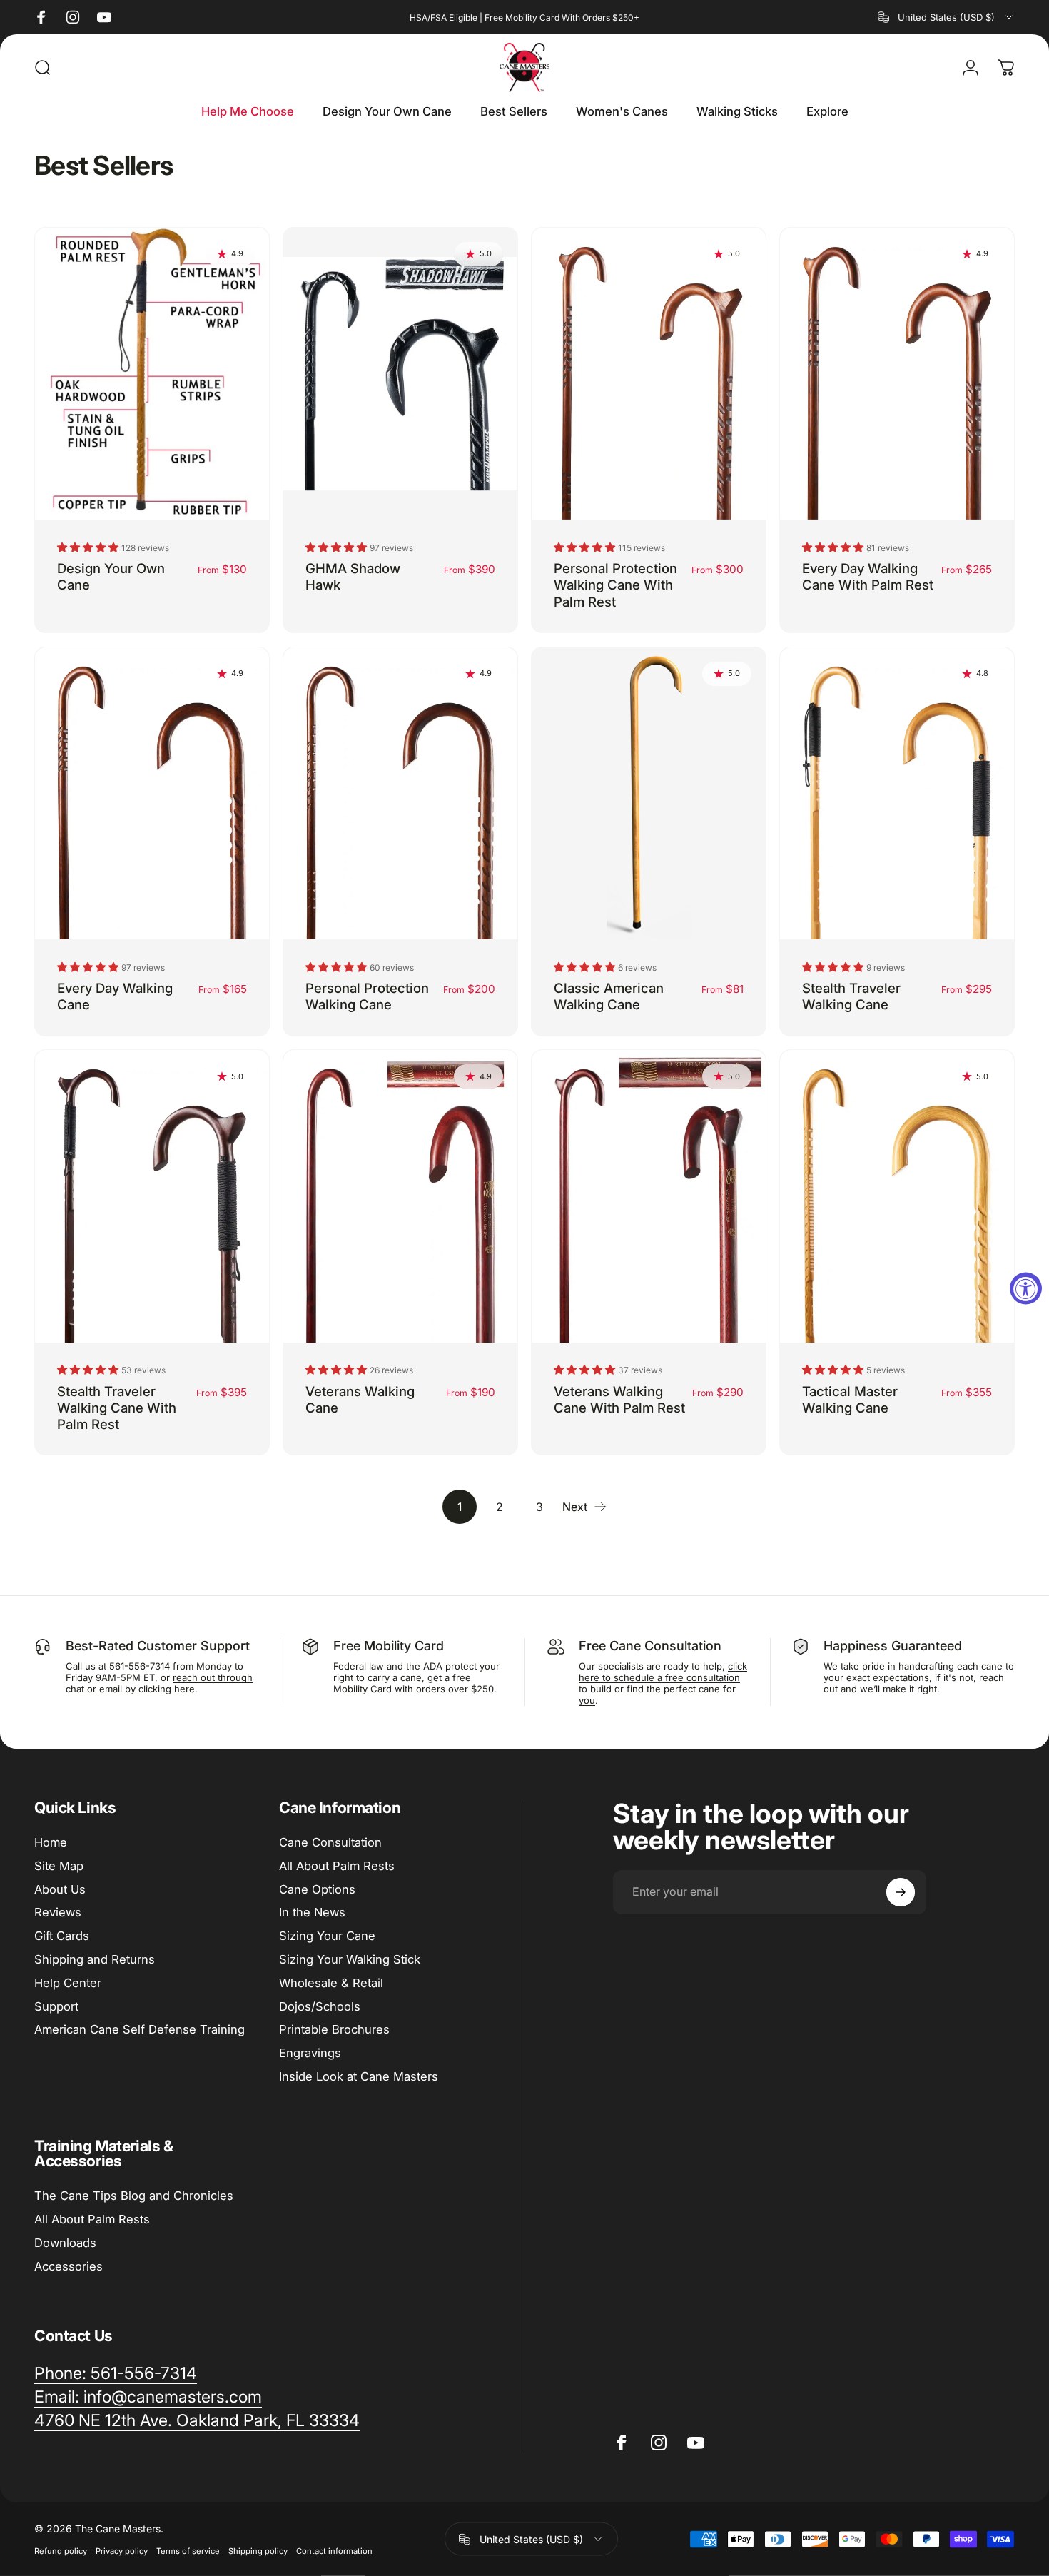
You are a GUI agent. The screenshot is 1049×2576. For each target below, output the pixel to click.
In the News (312, 1912)
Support (56, 2006)
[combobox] (946, 17)
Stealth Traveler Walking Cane (851, 996)
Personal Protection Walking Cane (367, 996)
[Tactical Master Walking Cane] (897, 1196)
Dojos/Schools (320, 2006)
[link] (116, 2374)
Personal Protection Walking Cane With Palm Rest (615, 585)
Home (51, 1842)
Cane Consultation (330, 1842)
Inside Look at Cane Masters (359, 2076)
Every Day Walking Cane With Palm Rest (868, 576)
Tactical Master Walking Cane (850, 1399)
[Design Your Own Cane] (152, 374)
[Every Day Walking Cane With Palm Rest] (897, 374)
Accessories (69, 2266)
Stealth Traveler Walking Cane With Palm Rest (117, 1408)
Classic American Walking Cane (609, 996)
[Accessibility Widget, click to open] (1026, 1288)
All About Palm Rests (337, 1866)
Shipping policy (258, 2551)
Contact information (334, 2551)
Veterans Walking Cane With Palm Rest (619, 1399)
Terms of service (188, 2551)
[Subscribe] (901, 1892)
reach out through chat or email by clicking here (159, 1683)
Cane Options (317, 1889)
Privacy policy (122, 2551)
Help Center (68, 1983)
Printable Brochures (334, 2029)
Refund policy (61, 2551)
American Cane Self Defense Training (140, 2029)
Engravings (310, 2053)
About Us (60, 1889)
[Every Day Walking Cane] (152, 793)
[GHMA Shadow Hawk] (400, 374)
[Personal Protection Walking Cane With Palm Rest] (649, 374)
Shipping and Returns (95, 1959)
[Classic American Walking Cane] (649, 793)
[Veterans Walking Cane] (400, 1196)
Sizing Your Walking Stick (350, 1959)
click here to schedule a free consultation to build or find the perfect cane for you (663, 1683)
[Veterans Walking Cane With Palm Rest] (649, 1196)
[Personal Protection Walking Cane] (400, 793)
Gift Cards (62, 1936)
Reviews (58, 1912)
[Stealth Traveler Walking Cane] (897, 793)
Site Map (59, 1866)
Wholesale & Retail (331, 1983)
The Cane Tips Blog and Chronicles (134, 2196)
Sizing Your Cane (327, 1936)
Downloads (65, 2243)
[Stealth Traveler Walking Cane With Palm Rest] (152, 1196)
